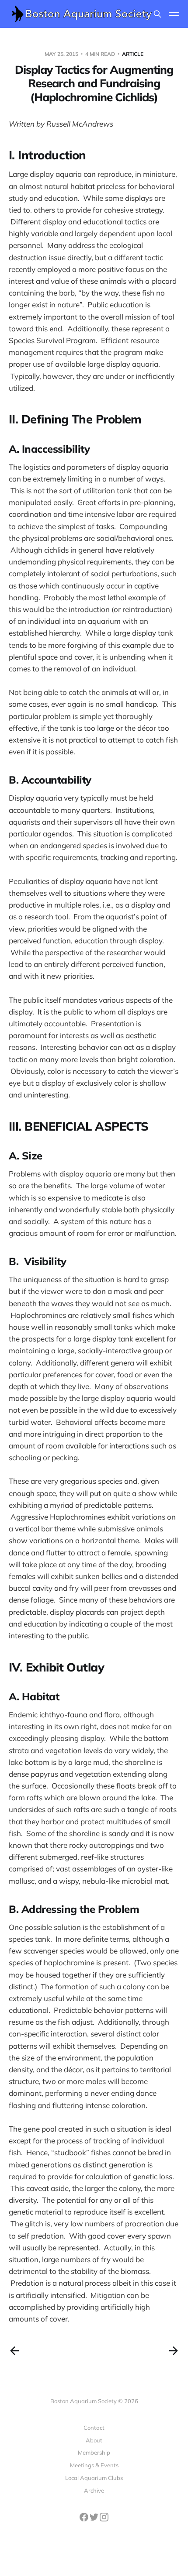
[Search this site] (157, 14)
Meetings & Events (94, 2465)
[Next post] (174, 2351)
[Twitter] (95, 2519)
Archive (94, 2490)
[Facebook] (85, 2519)
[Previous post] (14, 2351)
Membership (94, 2452)
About (94, 2440)
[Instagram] (104, 2519)
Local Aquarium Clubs (94, 2478)
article (133, 54)
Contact (94, 2428)
